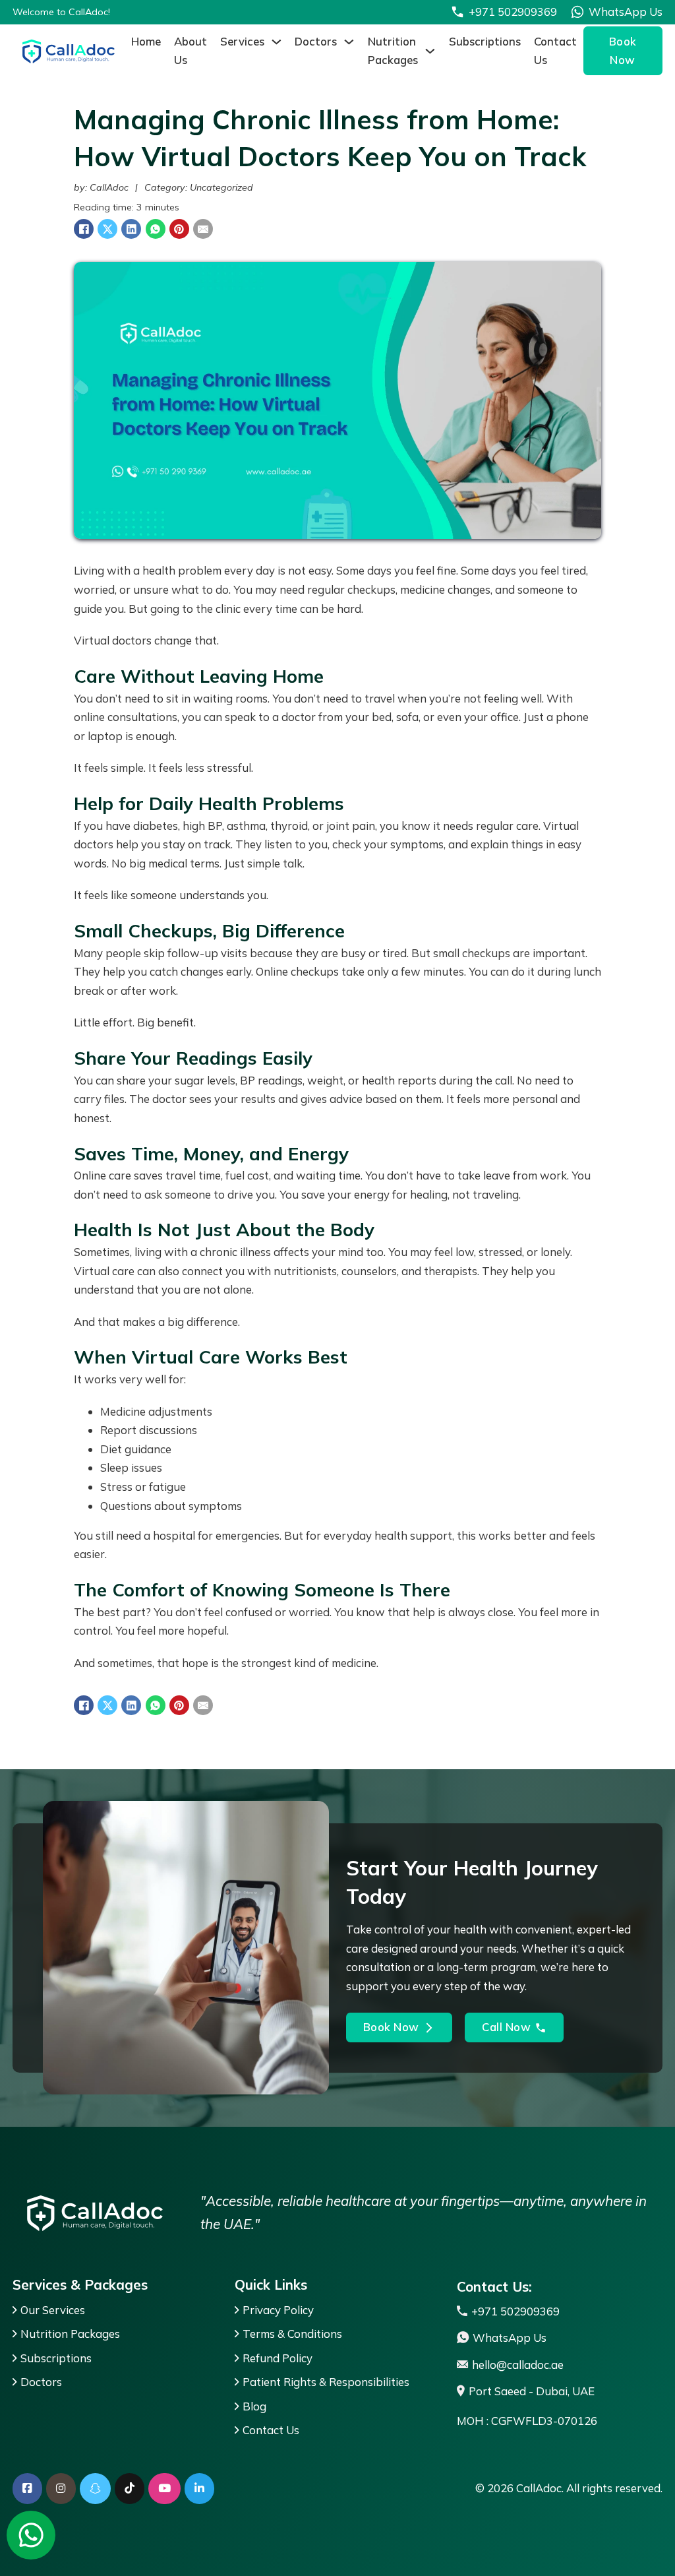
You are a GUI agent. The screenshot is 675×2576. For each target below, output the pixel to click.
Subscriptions (485, 41)
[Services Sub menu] (277, 42)
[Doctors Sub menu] (349, 42)
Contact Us (555, 51)
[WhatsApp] (156, 229)
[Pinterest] (179, 229)
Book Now (623, 51)
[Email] (203, 229)
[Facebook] (84, 229)
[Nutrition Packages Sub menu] (430, 51)
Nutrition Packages (393, 51)
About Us (191, 51)
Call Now (506, 2027)
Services (242, 41)
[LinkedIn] (131, 229)
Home (146, 41)
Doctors (316, 41)
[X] (107, 229)
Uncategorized (221, 187)
